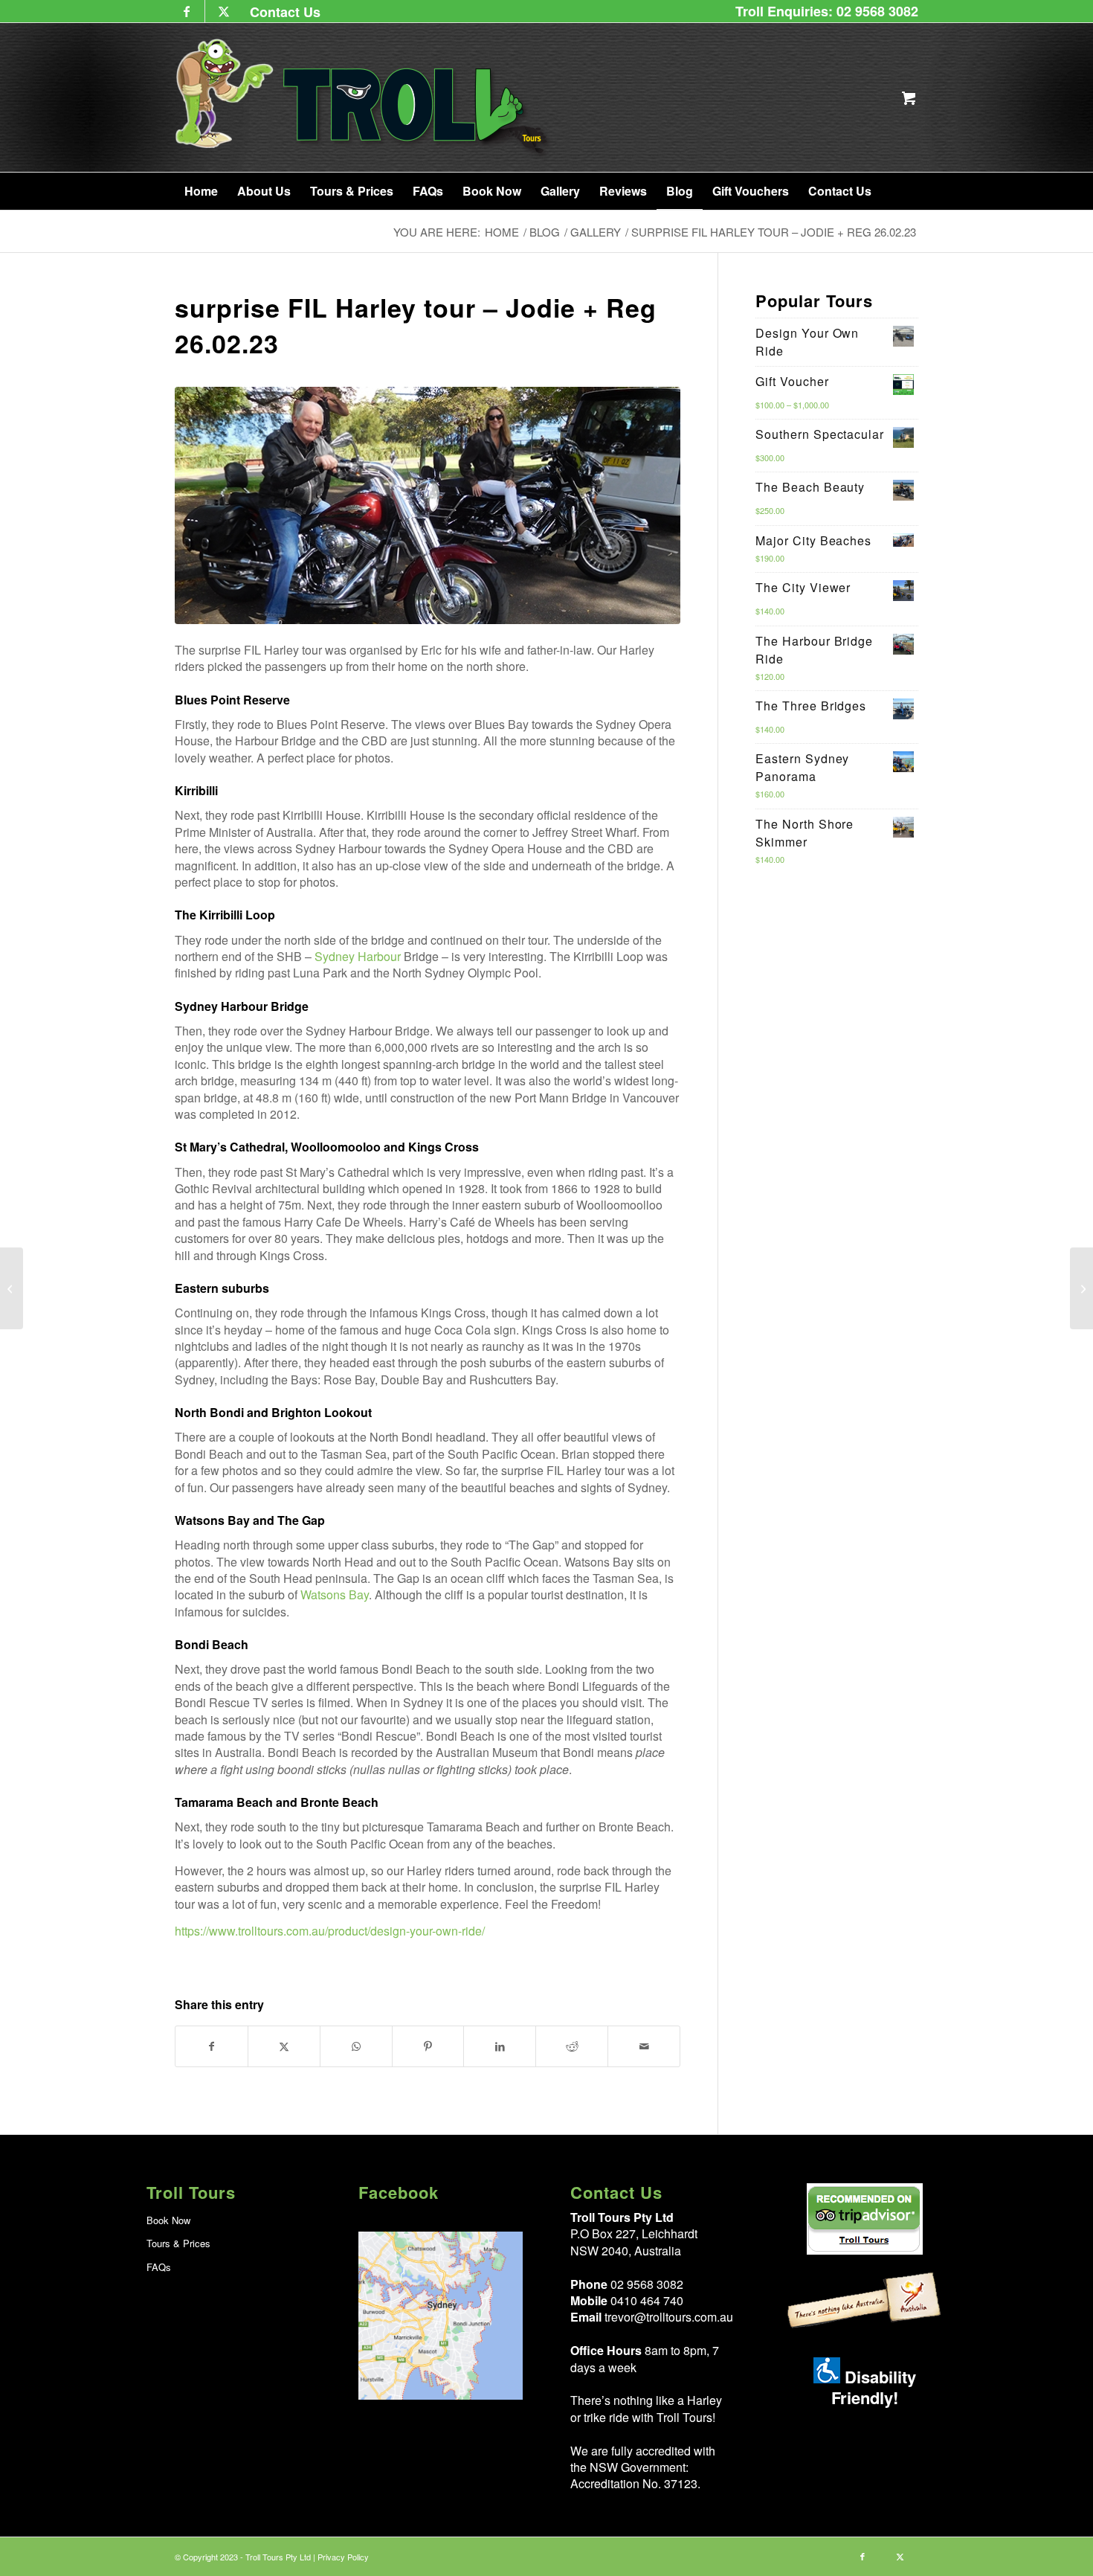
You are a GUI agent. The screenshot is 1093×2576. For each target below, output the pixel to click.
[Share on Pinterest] (428, 2046)
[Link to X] (224, 11)
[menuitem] (281, 12)
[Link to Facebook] (186, 11)
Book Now (168, 2220)
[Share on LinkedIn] (500, 2046)
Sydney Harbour (358, 956)
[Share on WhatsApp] (356, 2046)
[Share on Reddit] (572, 2046)
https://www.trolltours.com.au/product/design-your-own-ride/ (330, 1931)
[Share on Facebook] (212, 2046)
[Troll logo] (364, 97)
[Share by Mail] (644, 2046)
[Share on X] (284, 2046)
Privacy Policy (343, 2557)
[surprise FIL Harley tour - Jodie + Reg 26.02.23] (428, 505)
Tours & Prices (178, 2243)
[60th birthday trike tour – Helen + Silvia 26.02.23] (12, 1288)
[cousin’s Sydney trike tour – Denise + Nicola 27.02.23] (1081, 1288)
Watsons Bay (335, 1594)
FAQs (159, 2267)
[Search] (898, 191)
